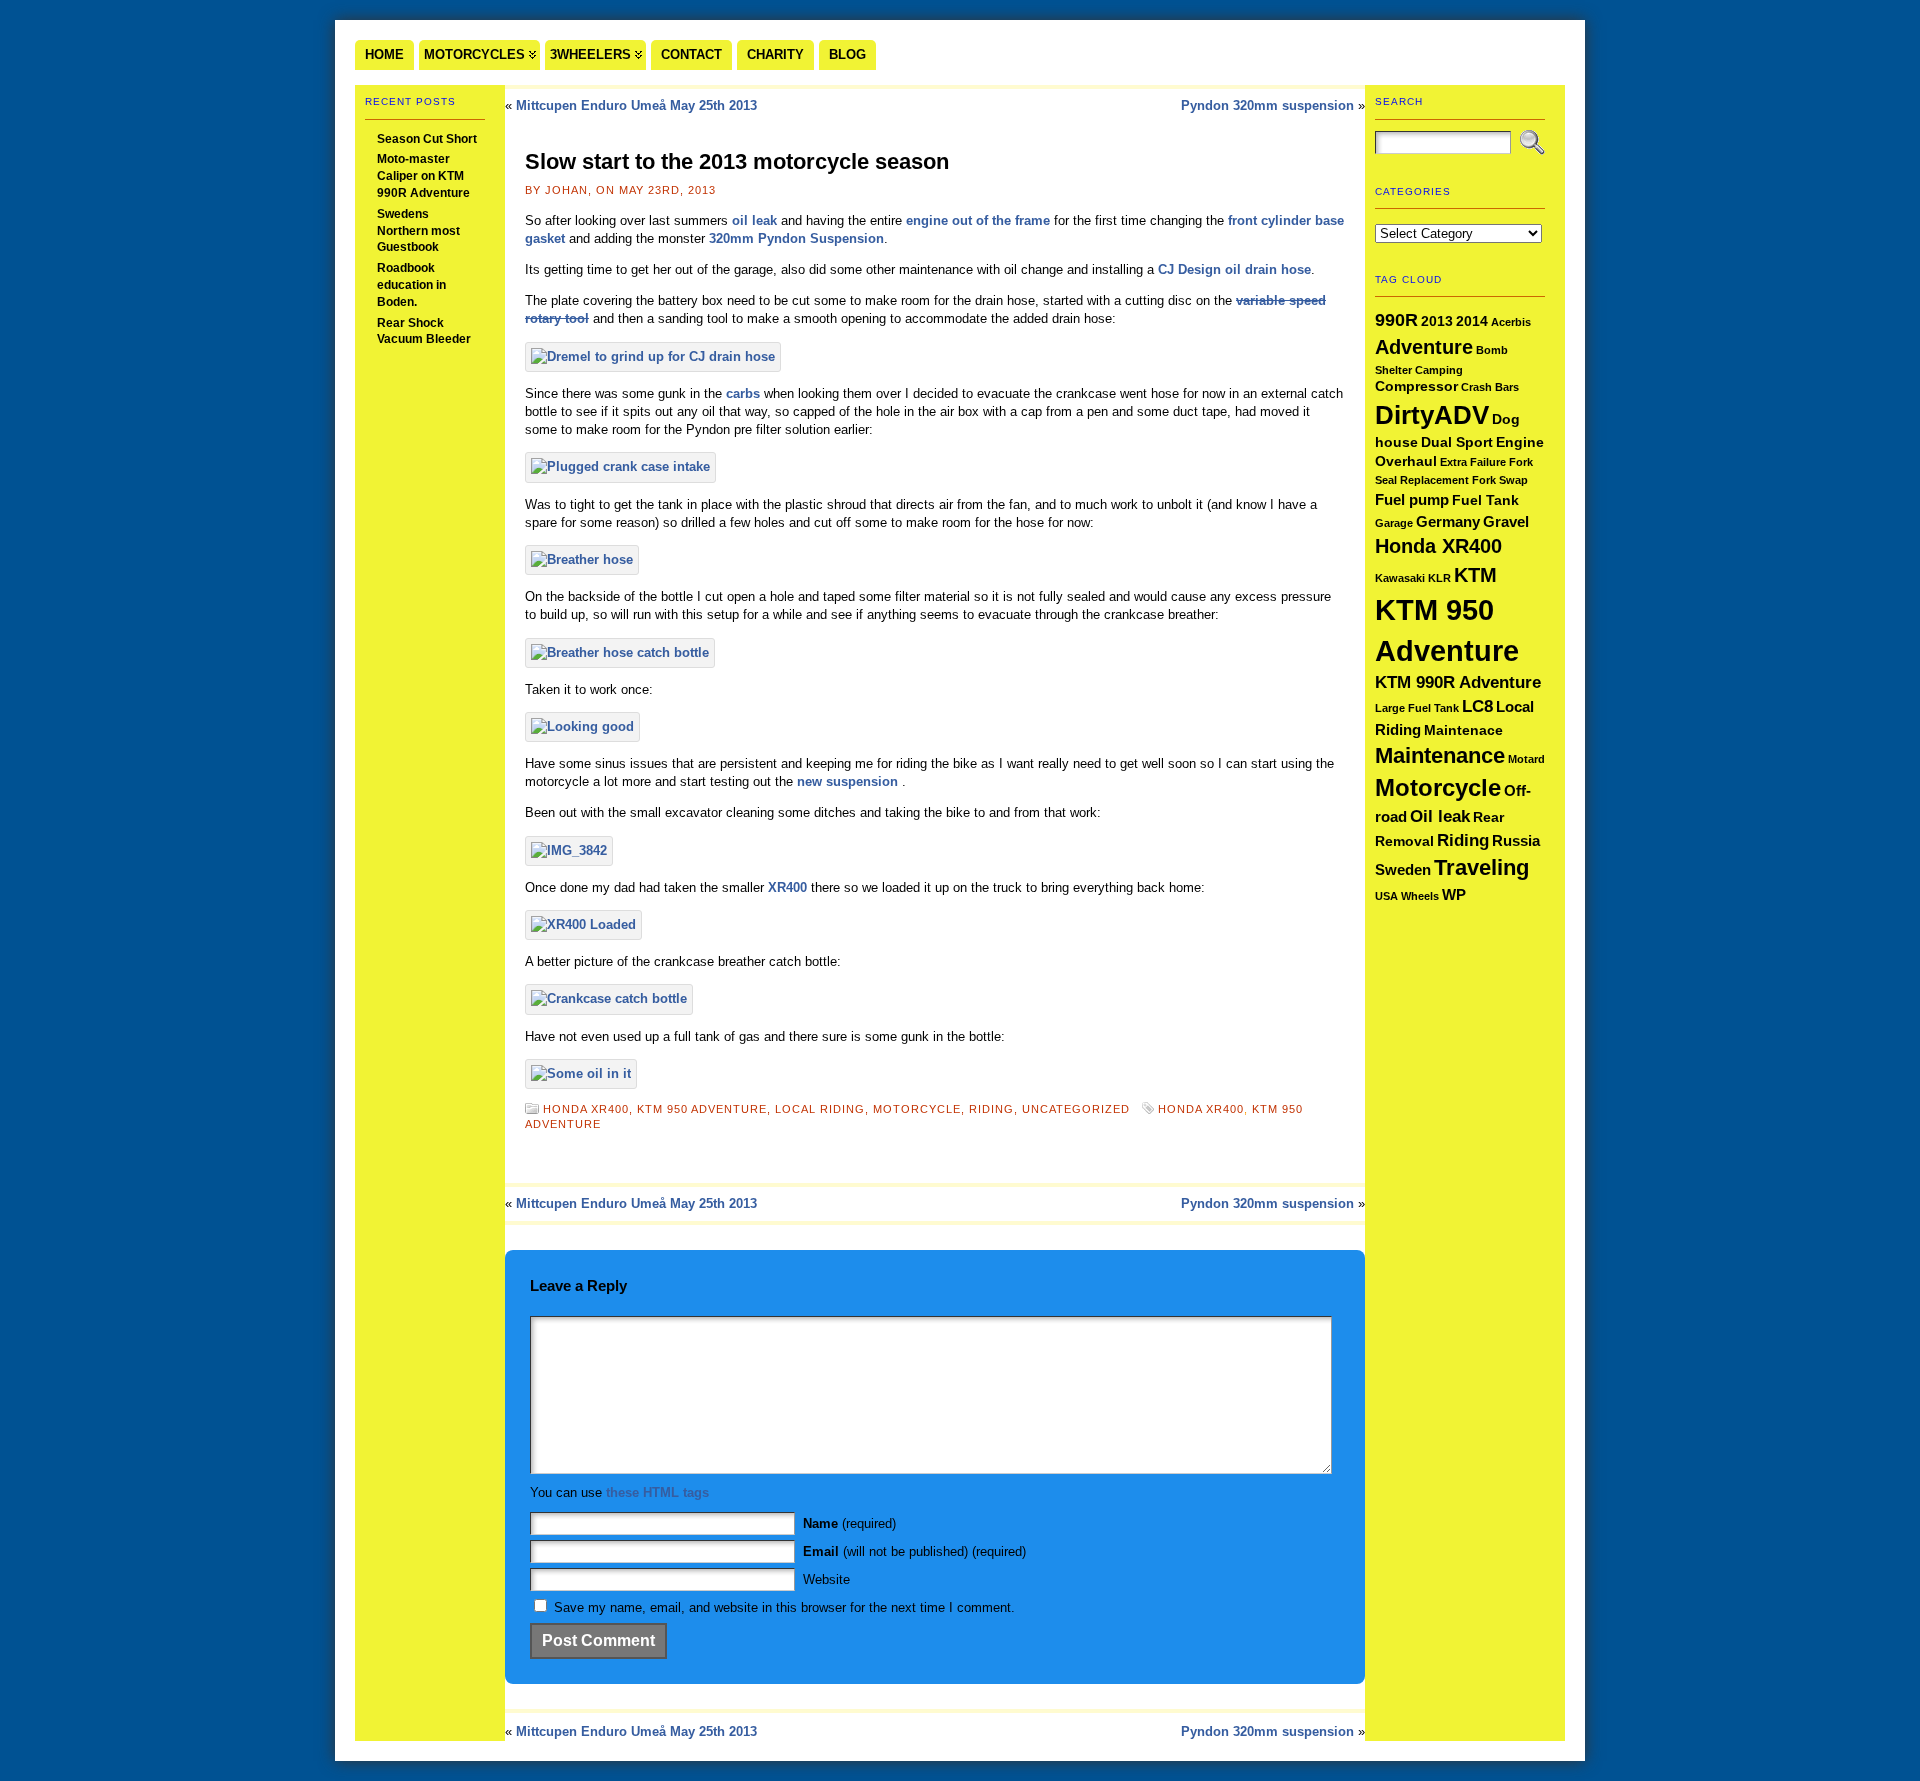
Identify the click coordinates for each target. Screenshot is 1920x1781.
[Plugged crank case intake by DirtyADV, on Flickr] (620, 466)
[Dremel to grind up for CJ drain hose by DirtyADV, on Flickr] (653, 356)
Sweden (1403, 869)
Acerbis (1511, 322)
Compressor (1416, 386)
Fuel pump (1412, 499)
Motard (1526, 759)
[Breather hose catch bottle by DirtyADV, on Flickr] (620, 652)
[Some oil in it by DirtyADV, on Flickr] (581, 1073)
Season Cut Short (427, 139)
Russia (1516, 840)
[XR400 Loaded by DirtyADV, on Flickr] (583, 924)
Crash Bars (1490, 387)
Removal (1404, 841)
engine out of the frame (978, 220)
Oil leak (1440, 816)
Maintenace (1463, 730)
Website (826, 1579)
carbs (743, 393)
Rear (1488, 817)
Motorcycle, (921, 1109)
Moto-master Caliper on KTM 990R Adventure (423, 176)
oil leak (754, 220)
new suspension (849, 781)
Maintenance (1440, 755)
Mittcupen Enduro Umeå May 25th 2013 (636, 105)
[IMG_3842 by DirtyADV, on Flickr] (569, 850)
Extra (1453, 462)
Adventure (1424, 347)
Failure (1488, 462)
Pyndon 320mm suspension (1267, 105)
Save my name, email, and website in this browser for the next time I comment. (784, 1607)
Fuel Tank (1485, 500)
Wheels (1420, 896)
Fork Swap (1500, 480)
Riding (1463, 840)
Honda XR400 (1201, 1109)
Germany (1448, 521)
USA (1386, 896)
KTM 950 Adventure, (706, 1109)
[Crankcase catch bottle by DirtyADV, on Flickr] (609, 998)
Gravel (1506, 521)
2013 (1437, 321)
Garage (1394, 523)
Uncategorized (1076, 1109)
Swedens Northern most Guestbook (418, 231)
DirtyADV (1432, 415)
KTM (1475, 575)
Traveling (1481, 867)
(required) (849, 1523)
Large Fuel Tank (1417, 708)
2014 (1472, 321)
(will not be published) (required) (914, 1551)
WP (1454, 894)
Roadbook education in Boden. (411, 285)
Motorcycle (1438, 788)
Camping (1439, 370)
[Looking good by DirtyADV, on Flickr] (582, 726)
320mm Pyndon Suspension (796, 238)
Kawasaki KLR (1413, 578)
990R (1396, 319)
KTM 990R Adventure (1458, 682)
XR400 (787, 887)
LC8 (1477, 706)
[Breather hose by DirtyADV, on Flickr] (582, 559)
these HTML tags (657, 1492)
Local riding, (824, 1109)
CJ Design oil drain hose (1234, 269)
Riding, (995, 1109)
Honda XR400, (590, 1109)
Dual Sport (1457, 442)
